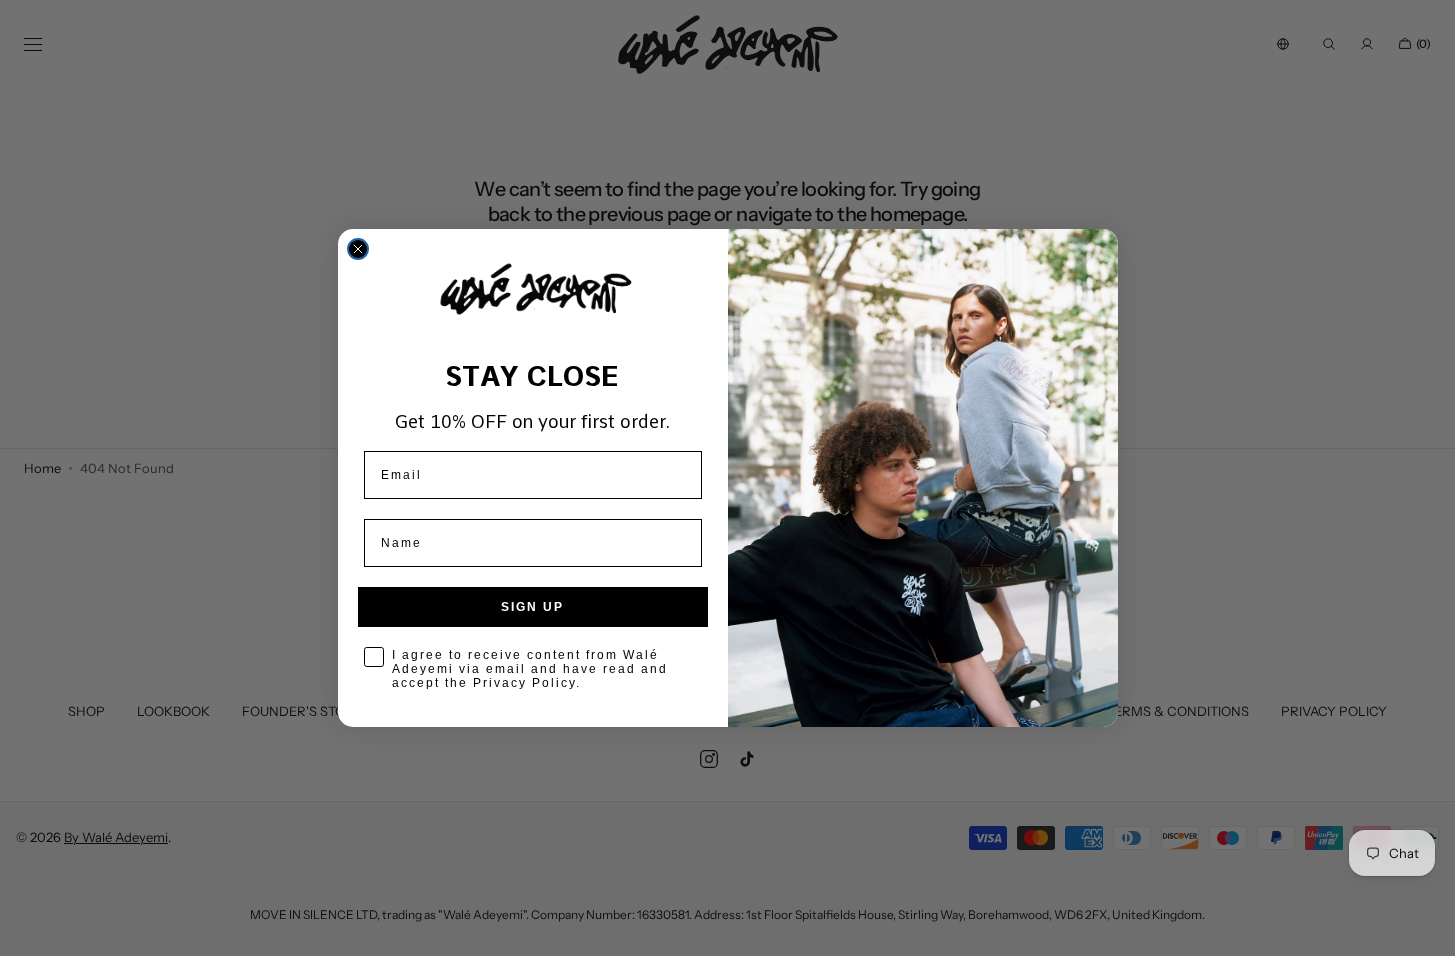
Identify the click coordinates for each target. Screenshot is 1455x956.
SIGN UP (532, 607)
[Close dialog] (358, 249)
